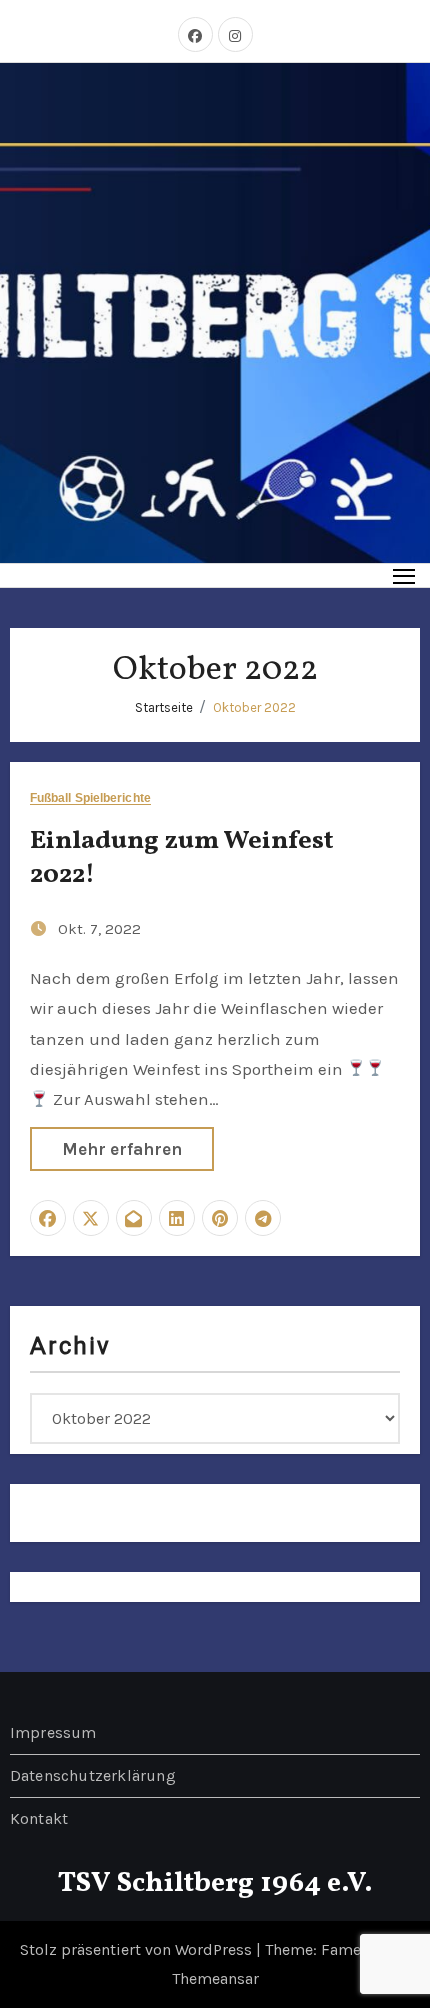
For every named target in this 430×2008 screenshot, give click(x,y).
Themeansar (215, 1978)
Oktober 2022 (254, 707)
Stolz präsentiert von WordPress (138, 1949)
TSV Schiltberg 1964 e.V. (215, 1883)
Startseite (164, 707)
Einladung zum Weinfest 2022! (182, 858)
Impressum (53, 1732)
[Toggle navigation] (404, 575)
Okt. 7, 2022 (99, 929)
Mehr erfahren (122, 1149)
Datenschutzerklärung (93, 1775)
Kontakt (39, 1818)
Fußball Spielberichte (90, 798)
